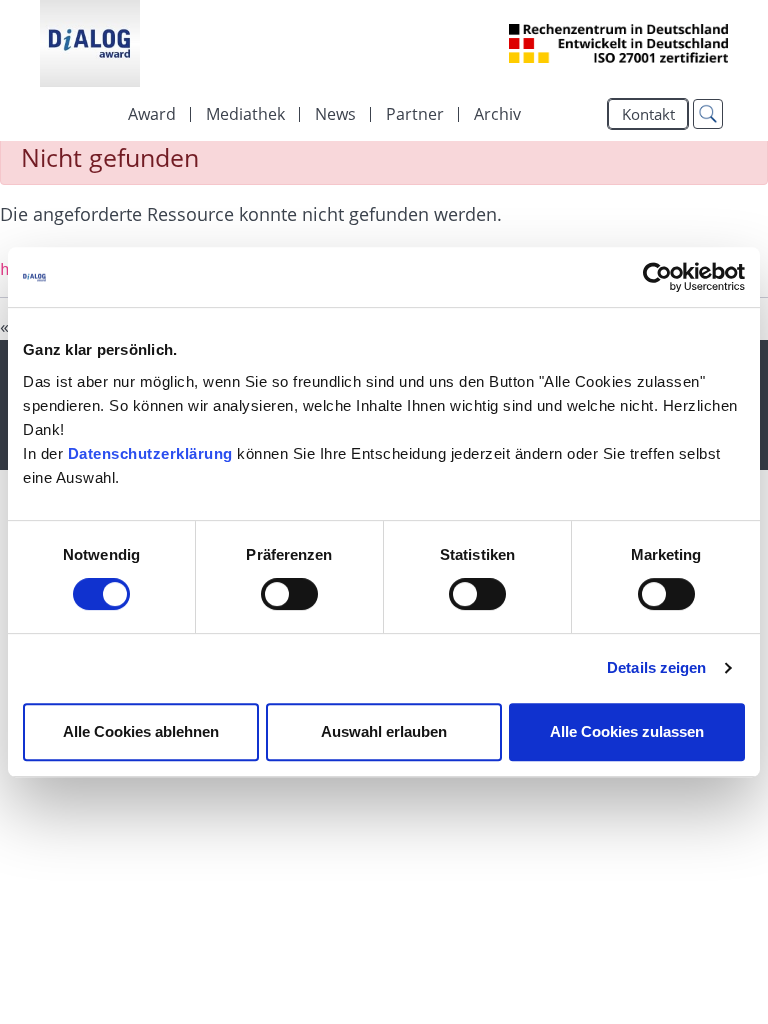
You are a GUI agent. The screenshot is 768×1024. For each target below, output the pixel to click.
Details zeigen (656, 667)
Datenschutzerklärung (150, 453)
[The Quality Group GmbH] (90, 43)
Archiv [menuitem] (497, 114)
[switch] (289, 594)
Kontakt (648, 114)
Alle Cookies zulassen (627, 731)
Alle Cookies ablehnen (141, 731)
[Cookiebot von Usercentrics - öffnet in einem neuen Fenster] (657, 277)
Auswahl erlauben (384, 731)
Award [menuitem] (152, 114)
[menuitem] (245, 114)
